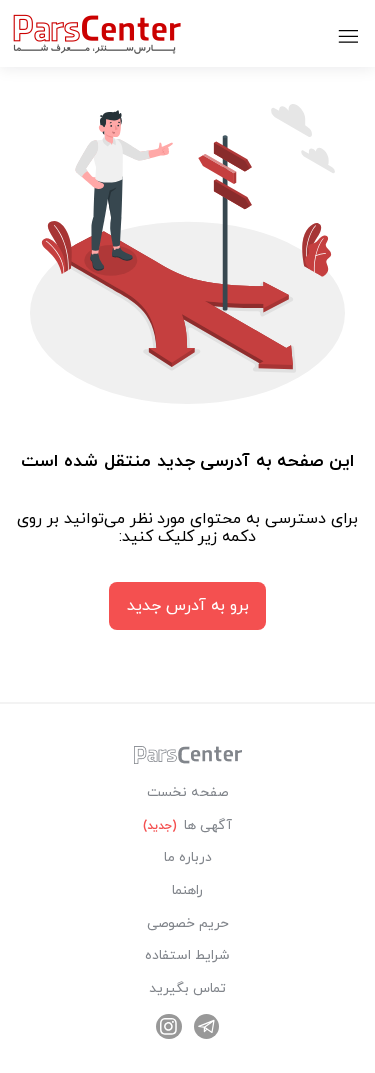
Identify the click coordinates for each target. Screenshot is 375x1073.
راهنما (187, 890)
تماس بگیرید (187, 988)
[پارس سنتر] (188, 760)
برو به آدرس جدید (188, 606)
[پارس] (97, 33)
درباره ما (188, 857)
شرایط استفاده (187, 955)
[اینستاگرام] (169, 1027)
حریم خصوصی (188, 923)
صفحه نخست (187, 792)
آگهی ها (187, 825)
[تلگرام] (207, 1027)
